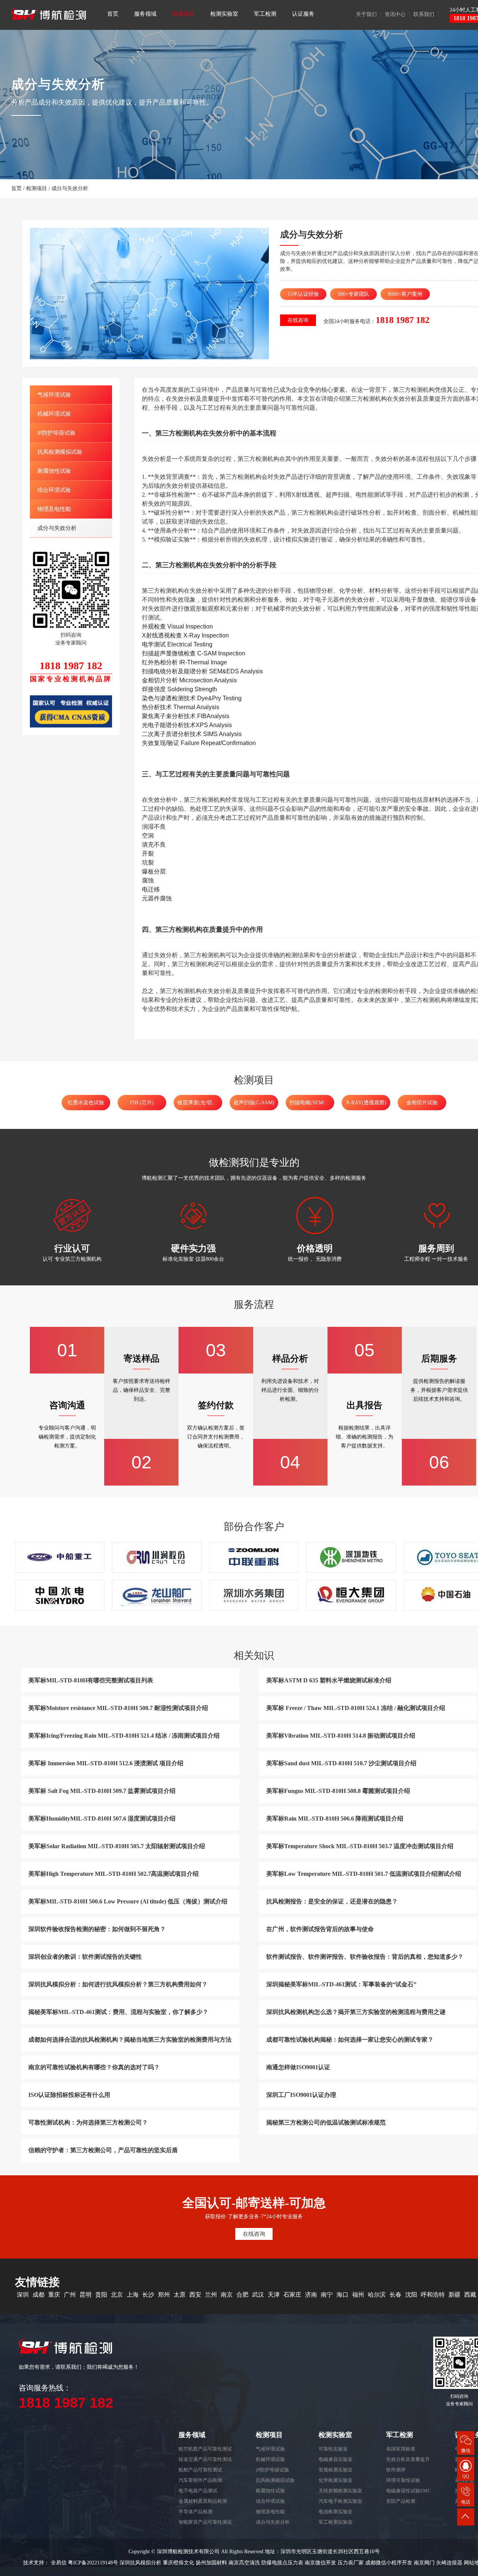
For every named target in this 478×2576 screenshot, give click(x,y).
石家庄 (292, 2295)
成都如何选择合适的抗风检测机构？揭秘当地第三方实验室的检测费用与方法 (130, 2040)
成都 (38, 2295)
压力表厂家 (351, 2563)
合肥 (242, 2295)
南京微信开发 (320, 2563)
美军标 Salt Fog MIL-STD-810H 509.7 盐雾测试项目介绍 (102, 1791)
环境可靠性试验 (403, 2480)
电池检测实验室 (336, 2512)
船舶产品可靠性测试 (200, 2470)
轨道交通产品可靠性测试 (205, 2459)
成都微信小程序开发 (389, 2563)
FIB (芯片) (142, 1103)
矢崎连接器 (449, 2563)
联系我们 (424, 14)
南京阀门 (424, 2563)
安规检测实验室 (336, 2470)
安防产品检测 (401, 2501)
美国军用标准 (401, 2449)
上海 (133, 2295)
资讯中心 (395, 14)
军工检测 (265, 14)
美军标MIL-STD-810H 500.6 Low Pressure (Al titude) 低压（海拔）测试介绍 (128, 1901)
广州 (70, 2295)
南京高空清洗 (244, 2563)
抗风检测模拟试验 (60, 452)
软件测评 (396, 2470)
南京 (227, 2295)
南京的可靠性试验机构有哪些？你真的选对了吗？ (94, 2067)
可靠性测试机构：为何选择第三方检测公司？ (88, 2122)
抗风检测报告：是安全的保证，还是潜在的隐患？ (332, 1901)
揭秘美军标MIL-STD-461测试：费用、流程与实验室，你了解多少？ (118, 2012)
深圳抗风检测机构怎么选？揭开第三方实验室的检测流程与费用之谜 (356, 2012)
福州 (358, 2295)
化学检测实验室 (336, 2480)
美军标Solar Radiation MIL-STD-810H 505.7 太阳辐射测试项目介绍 (117, 1846)
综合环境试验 (54, 490)
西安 (195, 2295)
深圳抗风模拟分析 (140, 2563)
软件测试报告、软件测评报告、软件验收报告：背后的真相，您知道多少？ (365, 1957)
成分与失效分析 (70, 188)
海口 (342, 2295)
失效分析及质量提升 (408, 2459)
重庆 (54, 2295)
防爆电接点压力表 (282, 2563)
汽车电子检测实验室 (340, 2501)
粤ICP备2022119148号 (93, 2563)
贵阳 (101, 2295)
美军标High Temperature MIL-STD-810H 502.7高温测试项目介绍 (114, 1874)
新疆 (454, 2295)
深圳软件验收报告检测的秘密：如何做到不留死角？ (97, 1929)
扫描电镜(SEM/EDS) (312, 1103)
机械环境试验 (54, 414)
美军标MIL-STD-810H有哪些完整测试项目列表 (91, 1680)
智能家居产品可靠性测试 (205, 2522)
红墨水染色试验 (86, 1103)
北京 (117, 2295)
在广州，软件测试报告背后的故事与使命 (320, 1929)
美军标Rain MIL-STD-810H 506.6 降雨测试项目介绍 (335, 1818)
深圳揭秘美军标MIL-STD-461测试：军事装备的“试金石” (341, 1984)
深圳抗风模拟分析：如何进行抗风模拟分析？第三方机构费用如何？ (118, 1984)
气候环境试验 (54, 395)
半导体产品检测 (195, 2512)
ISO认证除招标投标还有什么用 (69, 2095)
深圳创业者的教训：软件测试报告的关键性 (85, 1957)
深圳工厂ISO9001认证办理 (301, 2095)
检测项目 (183, 14)
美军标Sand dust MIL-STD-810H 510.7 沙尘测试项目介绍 (341, 1763)
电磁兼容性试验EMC (409, 2491)
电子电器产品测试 (198, 2491)
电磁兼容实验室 (336, 2459)
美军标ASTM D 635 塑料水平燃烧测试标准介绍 (329, 1680)
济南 (311, 2295)
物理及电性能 (54, 509)
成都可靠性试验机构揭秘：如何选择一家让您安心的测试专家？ (350, 2040)
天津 (274, 2295)
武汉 (258, 2295)
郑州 (164, 2295)
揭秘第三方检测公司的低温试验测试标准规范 (326, 2122)
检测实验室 (224, 14)
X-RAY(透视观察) (366, 1103)
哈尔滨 (377, 2295)
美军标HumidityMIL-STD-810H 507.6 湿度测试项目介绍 (102, 1818)
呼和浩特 (433, 2295)
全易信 (59, 2563)
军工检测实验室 (336, 2522)
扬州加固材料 (211, 2563)
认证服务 (303, 14)
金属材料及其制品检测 (203, 2501)
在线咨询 (298, 320)
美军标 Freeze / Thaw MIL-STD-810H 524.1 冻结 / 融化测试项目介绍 (356, 1708)
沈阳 (411, 2295)
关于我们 (366, 14)
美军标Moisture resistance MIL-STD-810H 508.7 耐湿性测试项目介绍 (118, 1708)
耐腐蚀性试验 (54, 471)
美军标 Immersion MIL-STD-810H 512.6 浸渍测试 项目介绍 (106, 1763)
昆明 (86, 2295)
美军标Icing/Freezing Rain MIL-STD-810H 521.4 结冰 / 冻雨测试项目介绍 (124, 1736)
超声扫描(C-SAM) (254, 1103)
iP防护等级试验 (56, 433)
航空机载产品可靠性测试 (205, 2449)
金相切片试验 (422, 1103)
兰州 (211, 2295)
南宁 (327, 2295)
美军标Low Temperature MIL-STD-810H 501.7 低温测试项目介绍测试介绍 (364, 1874)
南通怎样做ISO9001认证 (298, 2067)
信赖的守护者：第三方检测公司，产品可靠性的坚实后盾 (103, 2150)
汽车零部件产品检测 (200, 2480)
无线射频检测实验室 (340, 2491)
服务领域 (145, 14)
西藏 (470, 2295)
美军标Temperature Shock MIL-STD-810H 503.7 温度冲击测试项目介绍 (360, 1846)
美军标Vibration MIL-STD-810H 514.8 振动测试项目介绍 (341, 1736)
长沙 (148, 2295)
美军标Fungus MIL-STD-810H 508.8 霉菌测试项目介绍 (338, 1791)
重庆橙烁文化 (179, 2563)
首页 (113, 14)
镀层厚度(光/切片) (198, 1103)
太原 (180, 2295)
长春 (395, 2295)
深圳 (23, 2295)
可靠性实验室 (333, 2449)
